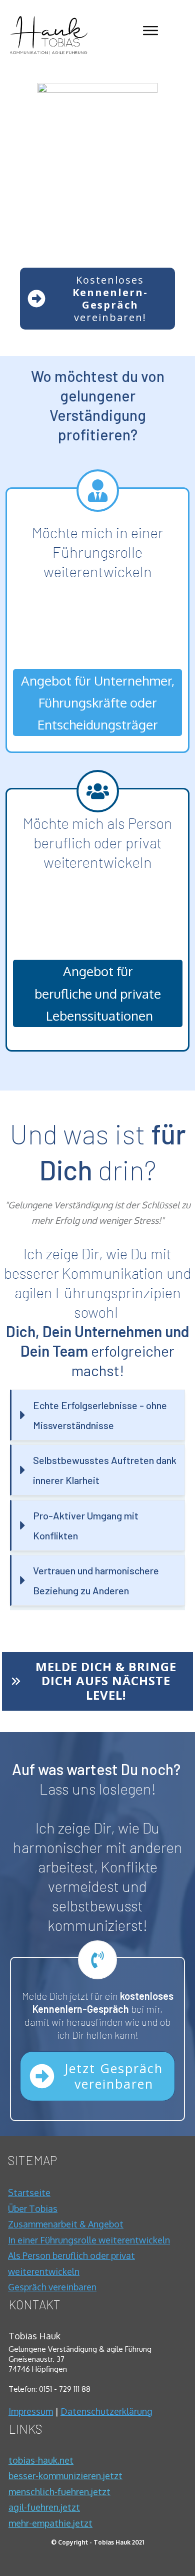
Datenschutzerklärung (106, 2411)
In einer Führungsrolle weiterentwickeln (89, 2240)
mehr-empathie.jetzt (50, 2523)
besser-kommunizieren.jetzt (65, 2476)
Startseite (29, 2193)
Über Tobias (33, 2208)
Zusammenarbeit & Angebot (66, 2224)
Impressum (31, 2411)
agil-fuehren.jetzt (44, 2507)
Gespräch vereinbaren (52, 2287)
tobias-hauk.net (41, 2460)
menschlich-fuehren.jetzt (59, 2492)
